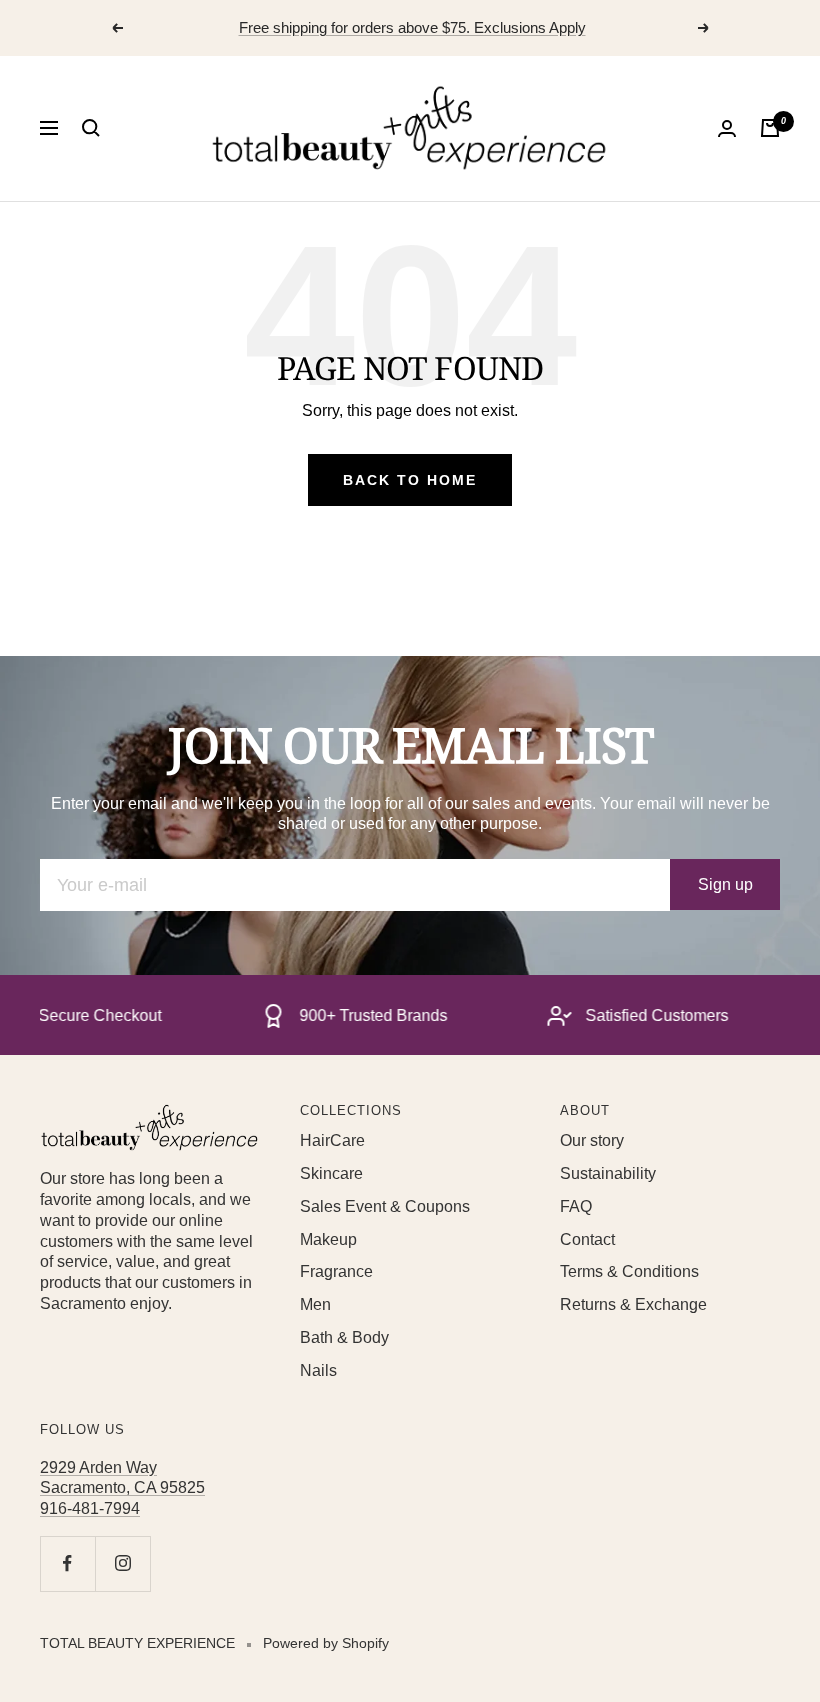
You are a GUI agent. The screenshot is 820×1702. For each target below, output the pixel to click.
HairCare (332, 1140)
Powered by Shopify (326, 1643)
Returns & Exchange (633, 1304)
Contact (587, 1239)
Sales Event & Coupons (385, 1206)
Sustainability (608, 1173)
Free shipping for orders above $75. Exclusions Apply (412, 27)
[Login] (727, 128)
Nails (318, 1370)
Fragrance (336, 1271)
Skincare (331, 1173)
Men (315, 1304)
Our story (592, 1140)
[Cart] (770, 128)
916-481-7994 (90, 1508)
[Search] (91, 128)
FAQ (576, 1206)
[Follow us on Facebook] (67, 1563)
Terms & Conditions (629, 1271)
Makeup (328, 1239)
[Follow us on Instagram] (122, 1563)
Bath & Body (344, 1337)
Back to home (410, 480)
